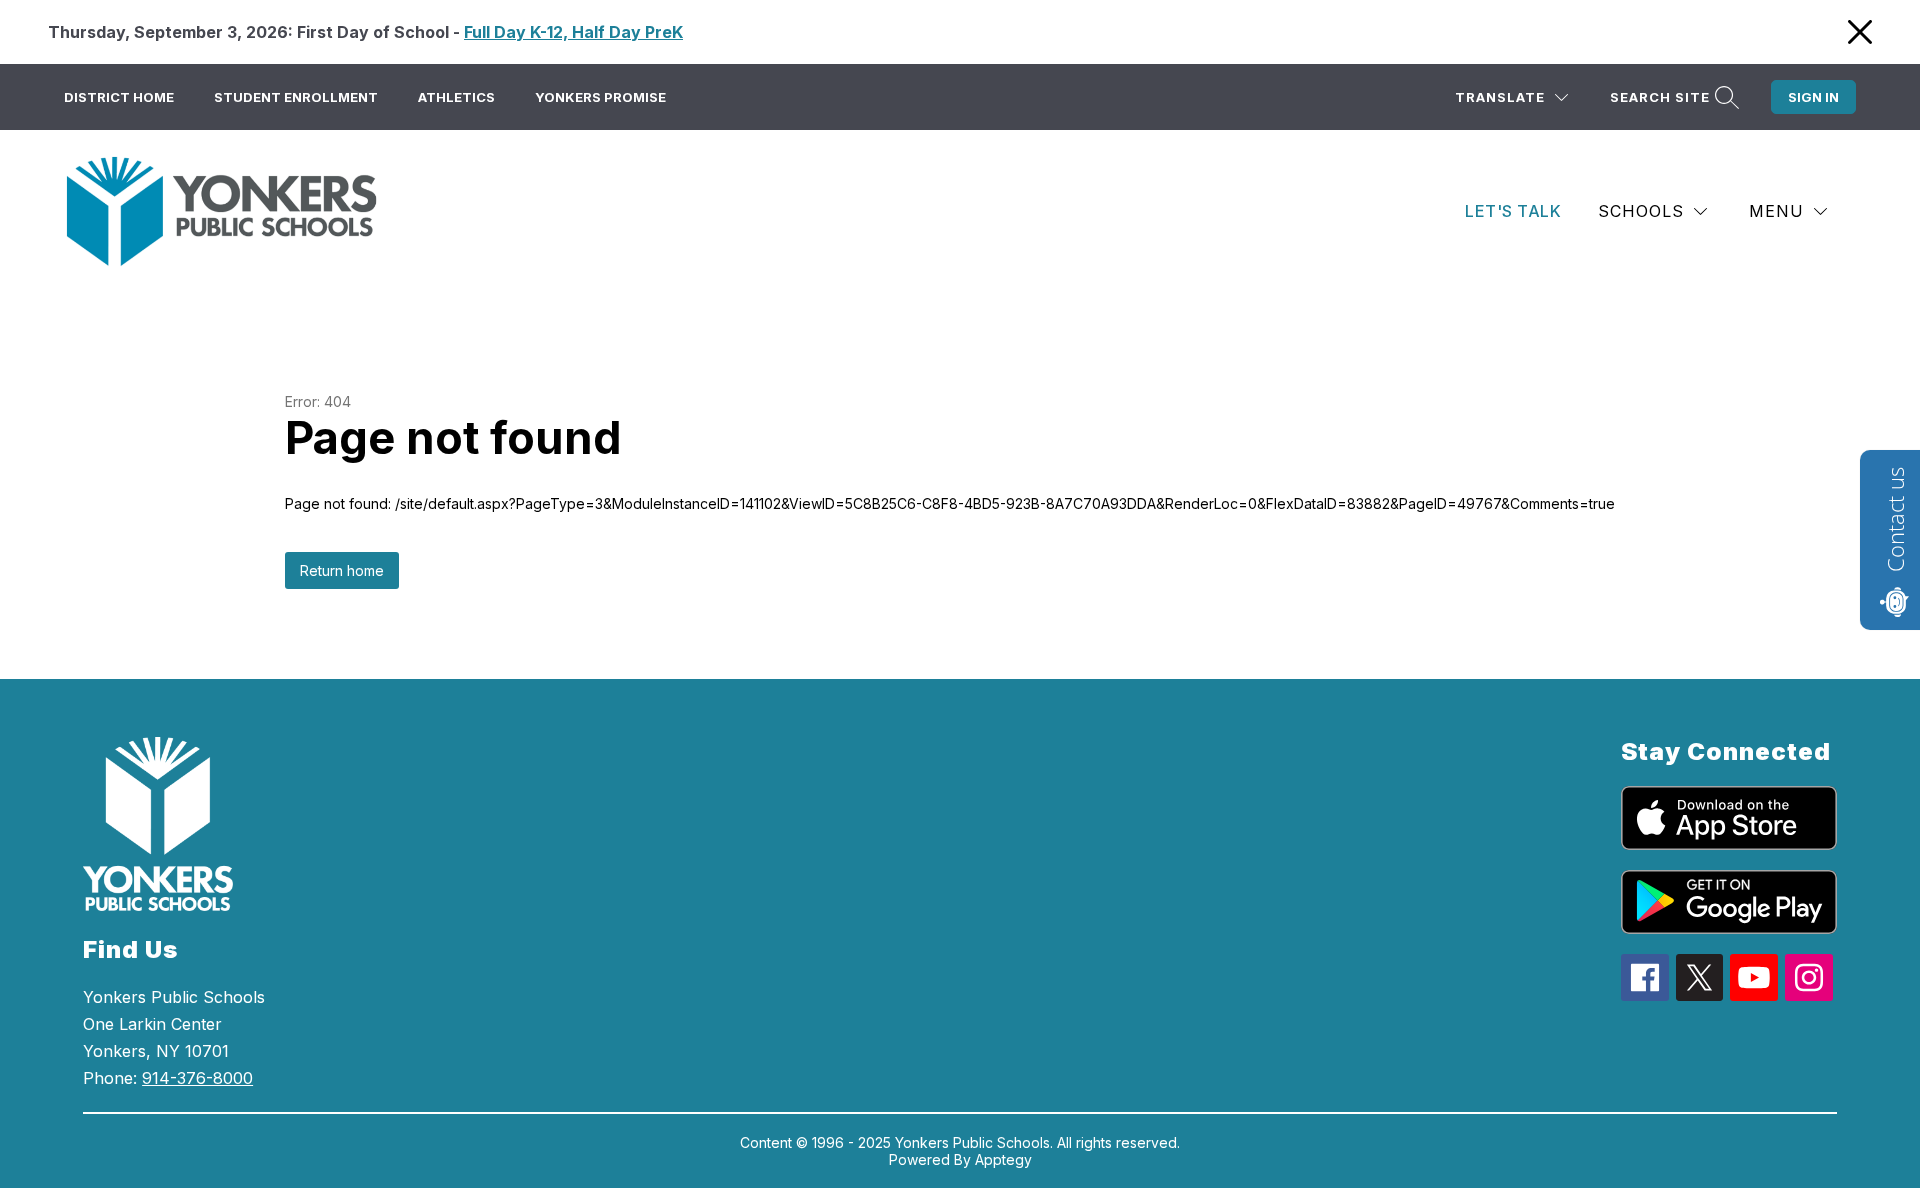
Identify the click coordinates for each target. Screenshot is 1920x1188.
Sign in (1813, 97)
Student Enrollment (296, 97)
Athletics (456, 97)
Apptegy (1003, 1159)
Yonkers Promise (600, 97)
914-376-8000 (197, 1078)
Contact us (1895, 519)
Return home (342, 570)
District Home (119, 97)
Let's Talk (1513, 211)
